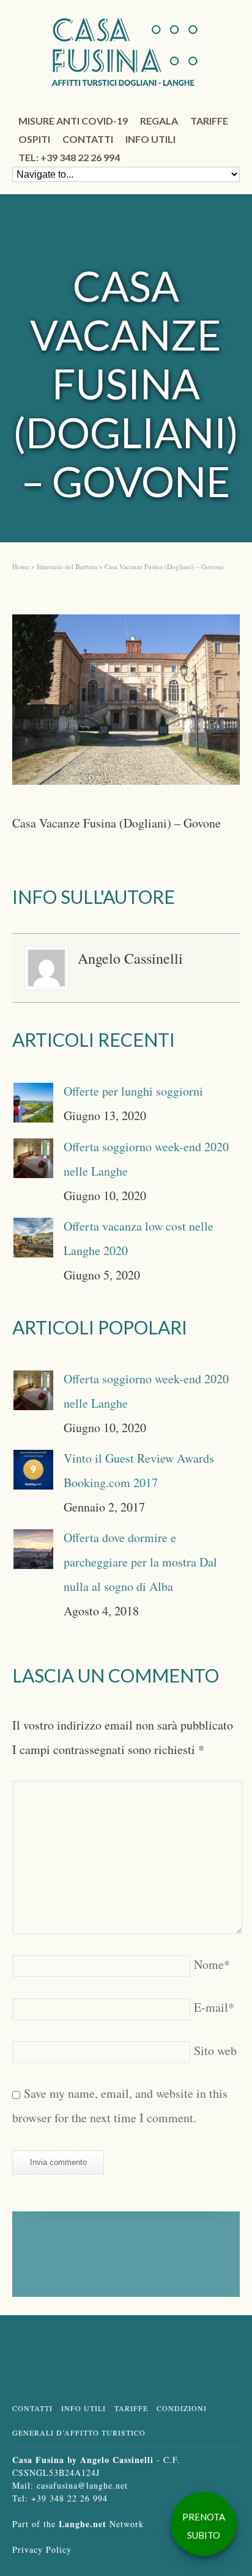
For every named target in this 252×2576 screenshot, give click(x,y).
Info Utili (83, 2408)
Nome (212, 1964)
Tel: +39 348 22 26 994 (69, 157)
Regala (159, 121)
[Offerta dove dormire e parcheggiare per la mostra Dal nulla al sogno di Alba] (33, 1549)
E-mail (214, 2007)
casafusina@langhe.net (82, 2485)
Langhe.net (83, 2524)
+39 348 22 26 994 (69, 2498)
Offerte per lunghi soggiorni (133, 1091)
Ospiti (34, 139)
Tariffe (209, 121)
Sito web (215, 2050)
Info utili (150, 139)
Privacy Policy (42, 2549)
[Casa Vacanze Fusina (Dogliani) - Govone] (126, 704)
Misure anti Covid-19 (73, 121)
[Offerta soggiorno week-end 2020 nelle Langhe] (33, 1158)
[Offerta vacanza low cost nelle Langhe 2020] (33, 1238)
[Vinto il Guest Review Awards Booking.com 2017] (33, 1470)
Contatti (88, 139)
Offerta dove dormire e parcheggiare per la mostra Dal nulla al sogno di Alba (140, 1562)
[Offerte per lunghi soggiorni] (33, 1103)
